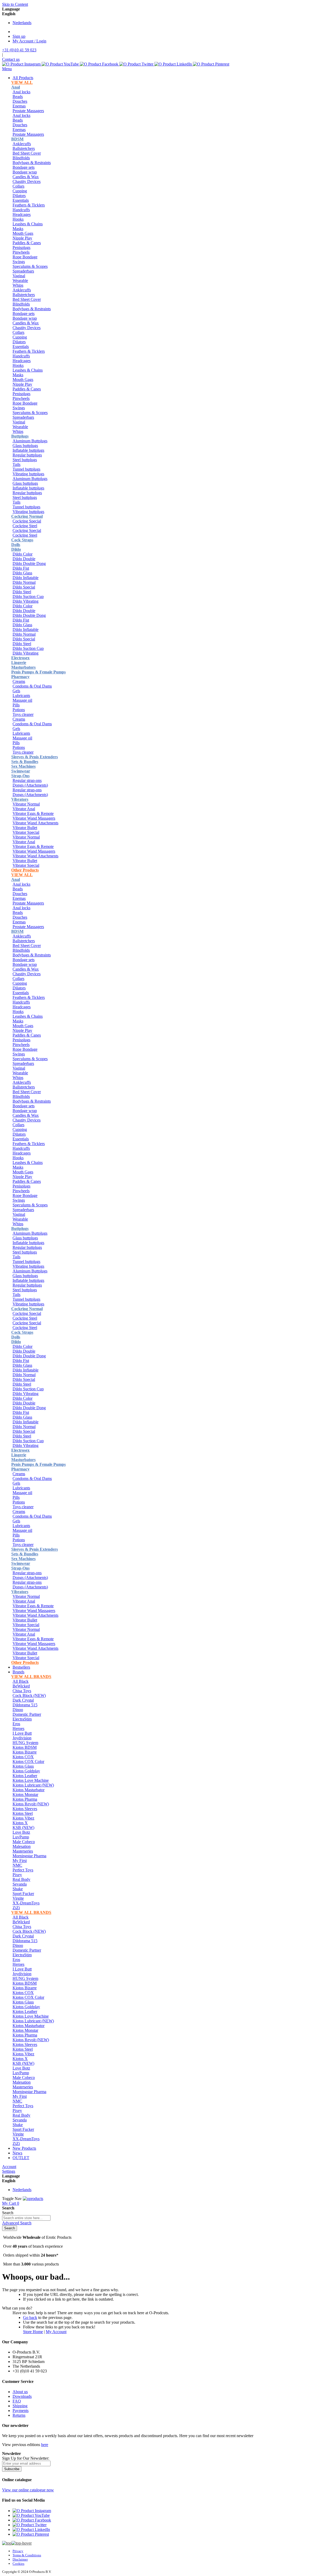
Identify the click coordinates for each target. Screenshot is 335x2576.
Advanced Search (17, 2223)
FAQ (17, 2401)
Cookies (18, 2564)
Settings (9, 2171)
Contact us (11, 59)
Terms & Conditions (27, 2555)
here (45, 2445)
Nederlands (22, 23)
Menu (7, 69)
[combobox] (26, 2218)
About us (20, 2392)
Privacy (18, 2551)
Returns (19, 2415)
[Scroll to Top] (17, 2543)
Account (9, 2167)
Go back (30, 2318)
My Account (56, 2332)
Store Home (33, 2332)
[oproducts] (33, 2199)
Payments (21, 2411)
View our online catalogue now (28, 2490)
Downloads (22, 2396)
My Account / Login (29, 41)
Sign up (19, 36)
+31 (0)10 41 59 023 (19, 50)
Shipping (20, 2406)
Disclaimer (20, 2559)
